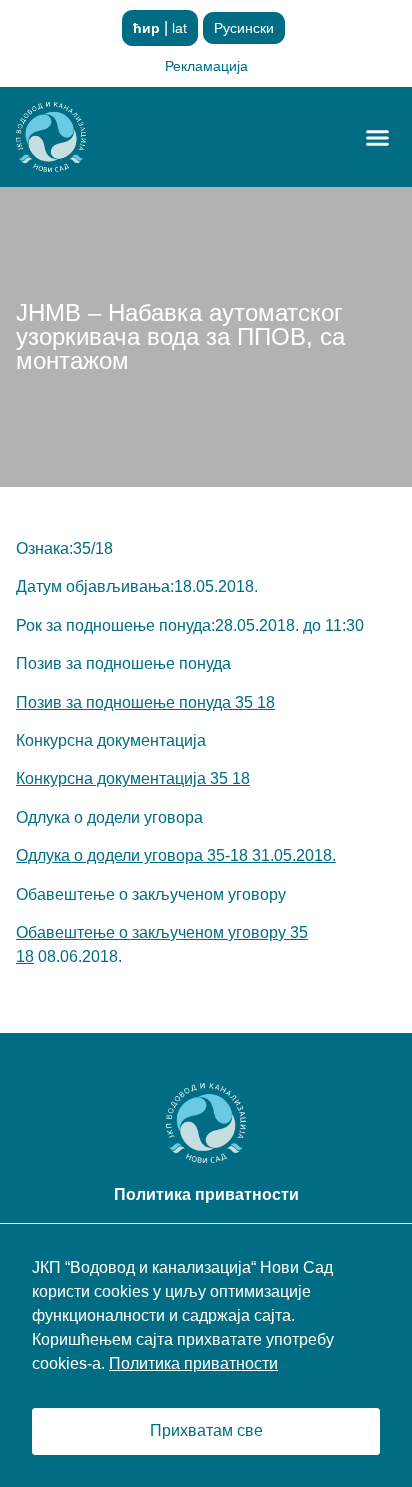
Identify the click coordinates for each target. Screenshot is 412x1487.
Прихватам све (206, 1430)
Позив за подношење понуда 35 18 (145, 702)
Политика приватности (193, 1363)
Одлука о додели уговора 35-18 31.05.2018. (176, 855)
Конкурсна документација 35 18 (133, 778)
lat (179, 28)
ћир (146, 28)
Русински (244, 28)
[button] (378, 137)
